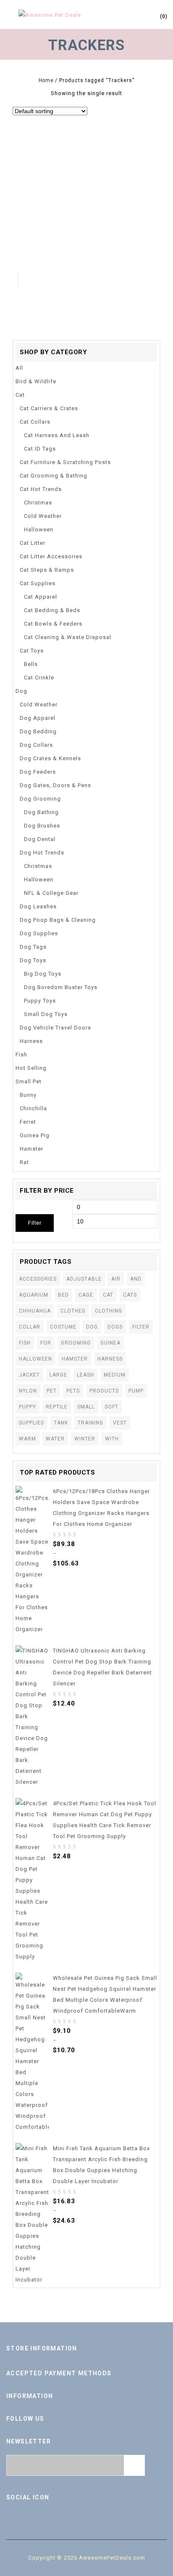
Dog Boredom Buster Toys (61, 987)
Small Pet (29, 1081)
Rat (24, 1162)
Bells (31, 664)
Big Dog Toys (43, 974)
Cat (20, 395)
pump (136, 1391)
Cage (86, 1295)
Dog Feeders (38, 772)
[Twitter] (69, 2515)
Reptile (57, 1407)
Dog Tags (33, 947)
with (112, 1439)
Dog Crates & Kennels (50, 758)
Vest (120, 1423)
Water (55, 1439)
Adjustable (84, 1279)
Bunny (28, 1095)
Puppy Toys (40, 1001)
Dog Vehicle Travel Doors (55, 1028)
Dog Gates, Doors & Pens (55, 785)
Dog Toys (33, 960)
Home (46, 80)
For (46, 1343)
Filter (35, 1223)
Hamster (31, 1149)
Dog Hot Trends (42, 853)
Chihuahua (35, 1311)
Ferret (28, 1122)
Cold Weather (43, 516)
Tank (61, 1423)
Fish (21, 1055)
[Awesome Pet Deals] (50, 15)
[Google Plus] (104, 2515)
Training (90, 1423)
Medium (115, 1375)
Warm (28, 1439)
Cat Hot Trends (41, 489)
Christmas (38, 503)
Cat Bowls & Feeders (53, 624)
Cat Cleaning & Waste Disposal (68, 637)
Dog (21, 691)
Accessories (38, 1279)
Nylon (28, 1391)
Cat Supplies (38, 583)
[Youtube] (86, 2515)
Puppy (28, 1407)
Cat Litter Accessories (51, 556)
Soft (111, 1407)
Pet (52, 1391)
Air (116, 1279)
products (104, 1391)
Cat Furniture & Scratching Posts (65, 462)
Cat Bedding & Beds (52, 610)
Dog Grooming (40, 799)
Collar (30, 1327)
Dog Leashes (38, 906)
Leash (85, 1375)
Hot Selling (31, 1068)
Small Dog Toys (46, 1014)
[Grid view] (94, 112)
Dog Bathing (41, 812)
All (19, 368)
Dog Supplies (39, 933)
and (136, 1279)
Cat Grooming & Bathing (54, 476)
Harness (31, 1041)
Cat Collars (35, 422)
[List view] (106, 112)
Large (58, 1375)
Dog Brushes (42, 826)
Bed (63, 1295)
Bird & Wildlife (36, 381)
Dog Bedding (38, 731)
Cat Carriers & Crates (49, 408)
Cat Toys (32, 651)
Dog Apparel (38, 718)
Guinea (110, 1343)
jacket (29, 1375)
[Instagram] (122, 2515)
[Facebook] (51, 2515)
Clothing (109, 1311)
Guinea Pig (35, 1135)
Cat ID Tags (40, 449)
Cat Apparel (41, 597)
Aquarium (34, 1295)
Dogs (115, 1327)
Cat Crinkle (39, 678)
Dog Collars (36, 745)
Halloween (39, 529)
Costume (63, 1327)
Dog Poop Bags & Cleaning (58, 920)
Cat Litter (33, 543)
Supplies (31, 1423)
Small (86, 1407)
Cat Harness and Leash (57, 435)
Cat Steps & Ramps (47, 570)
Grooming (76, 1343)
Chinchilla (33, 1108)
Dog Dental (40, 839)
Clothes (73, 1311)
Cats (130, 1295)
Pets (73, 1391)
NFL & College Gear (51, 893)
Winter (85, 1439)
